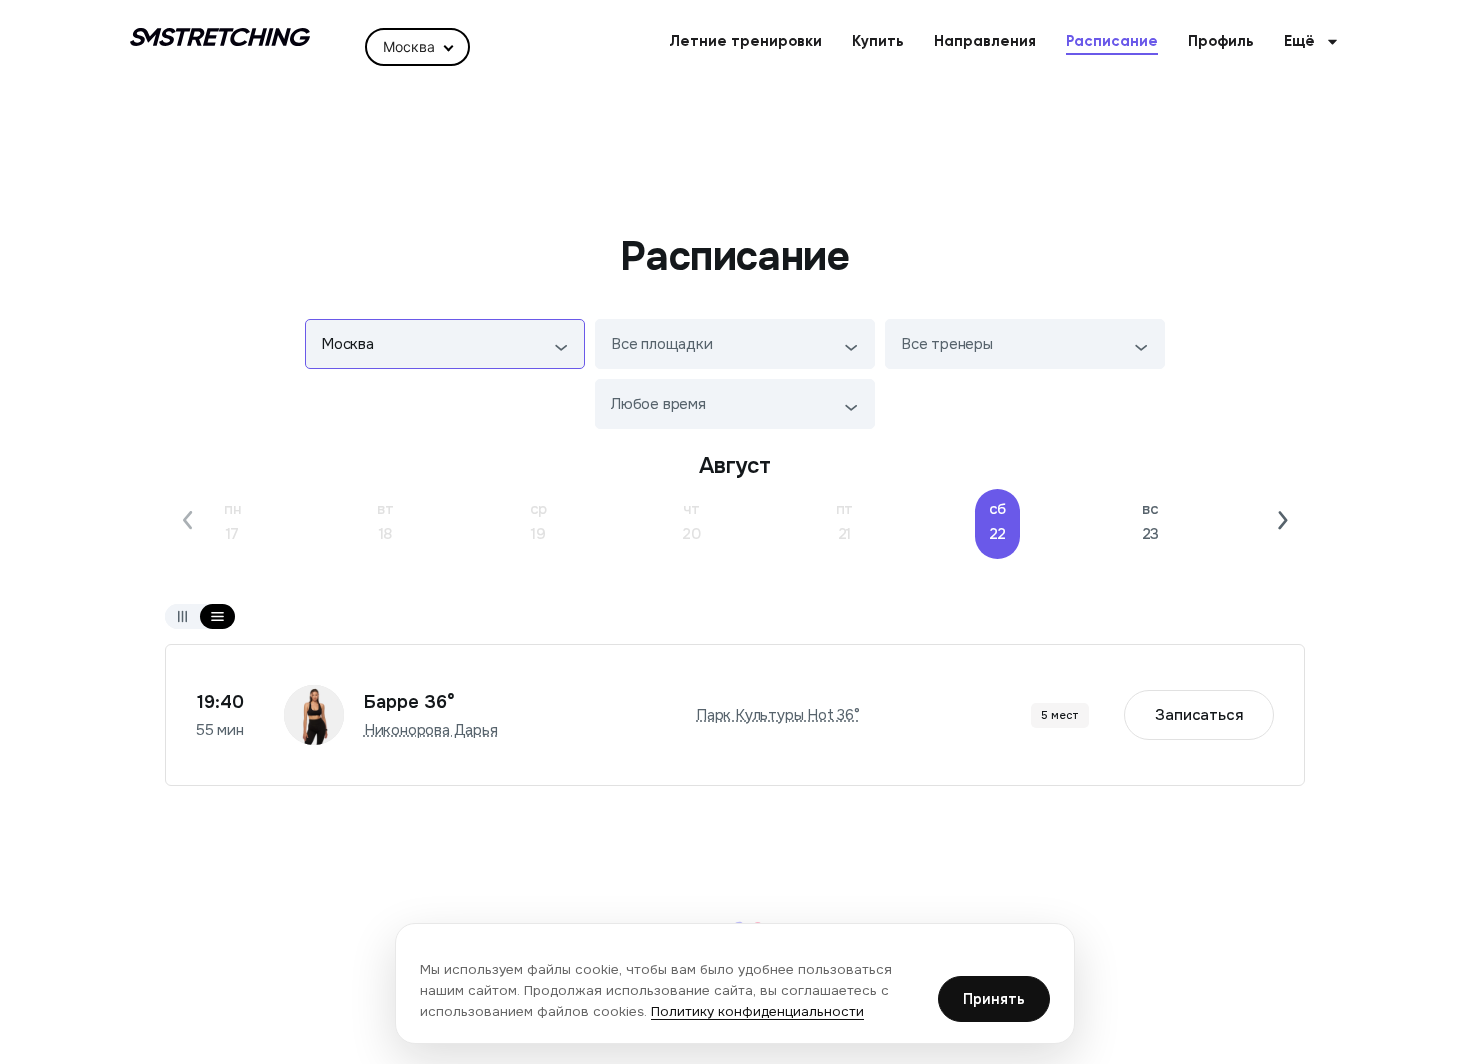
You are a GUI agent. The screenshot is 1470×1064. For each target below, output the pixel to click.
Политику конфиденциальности (757, 1011)
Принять (994, 999)
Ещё (1299, 41)
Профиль (1221, 41)
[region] (735, 983)
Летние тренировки (745, 41)
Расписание (1112, 41)
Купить (878, 41)
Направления (985, 41)
